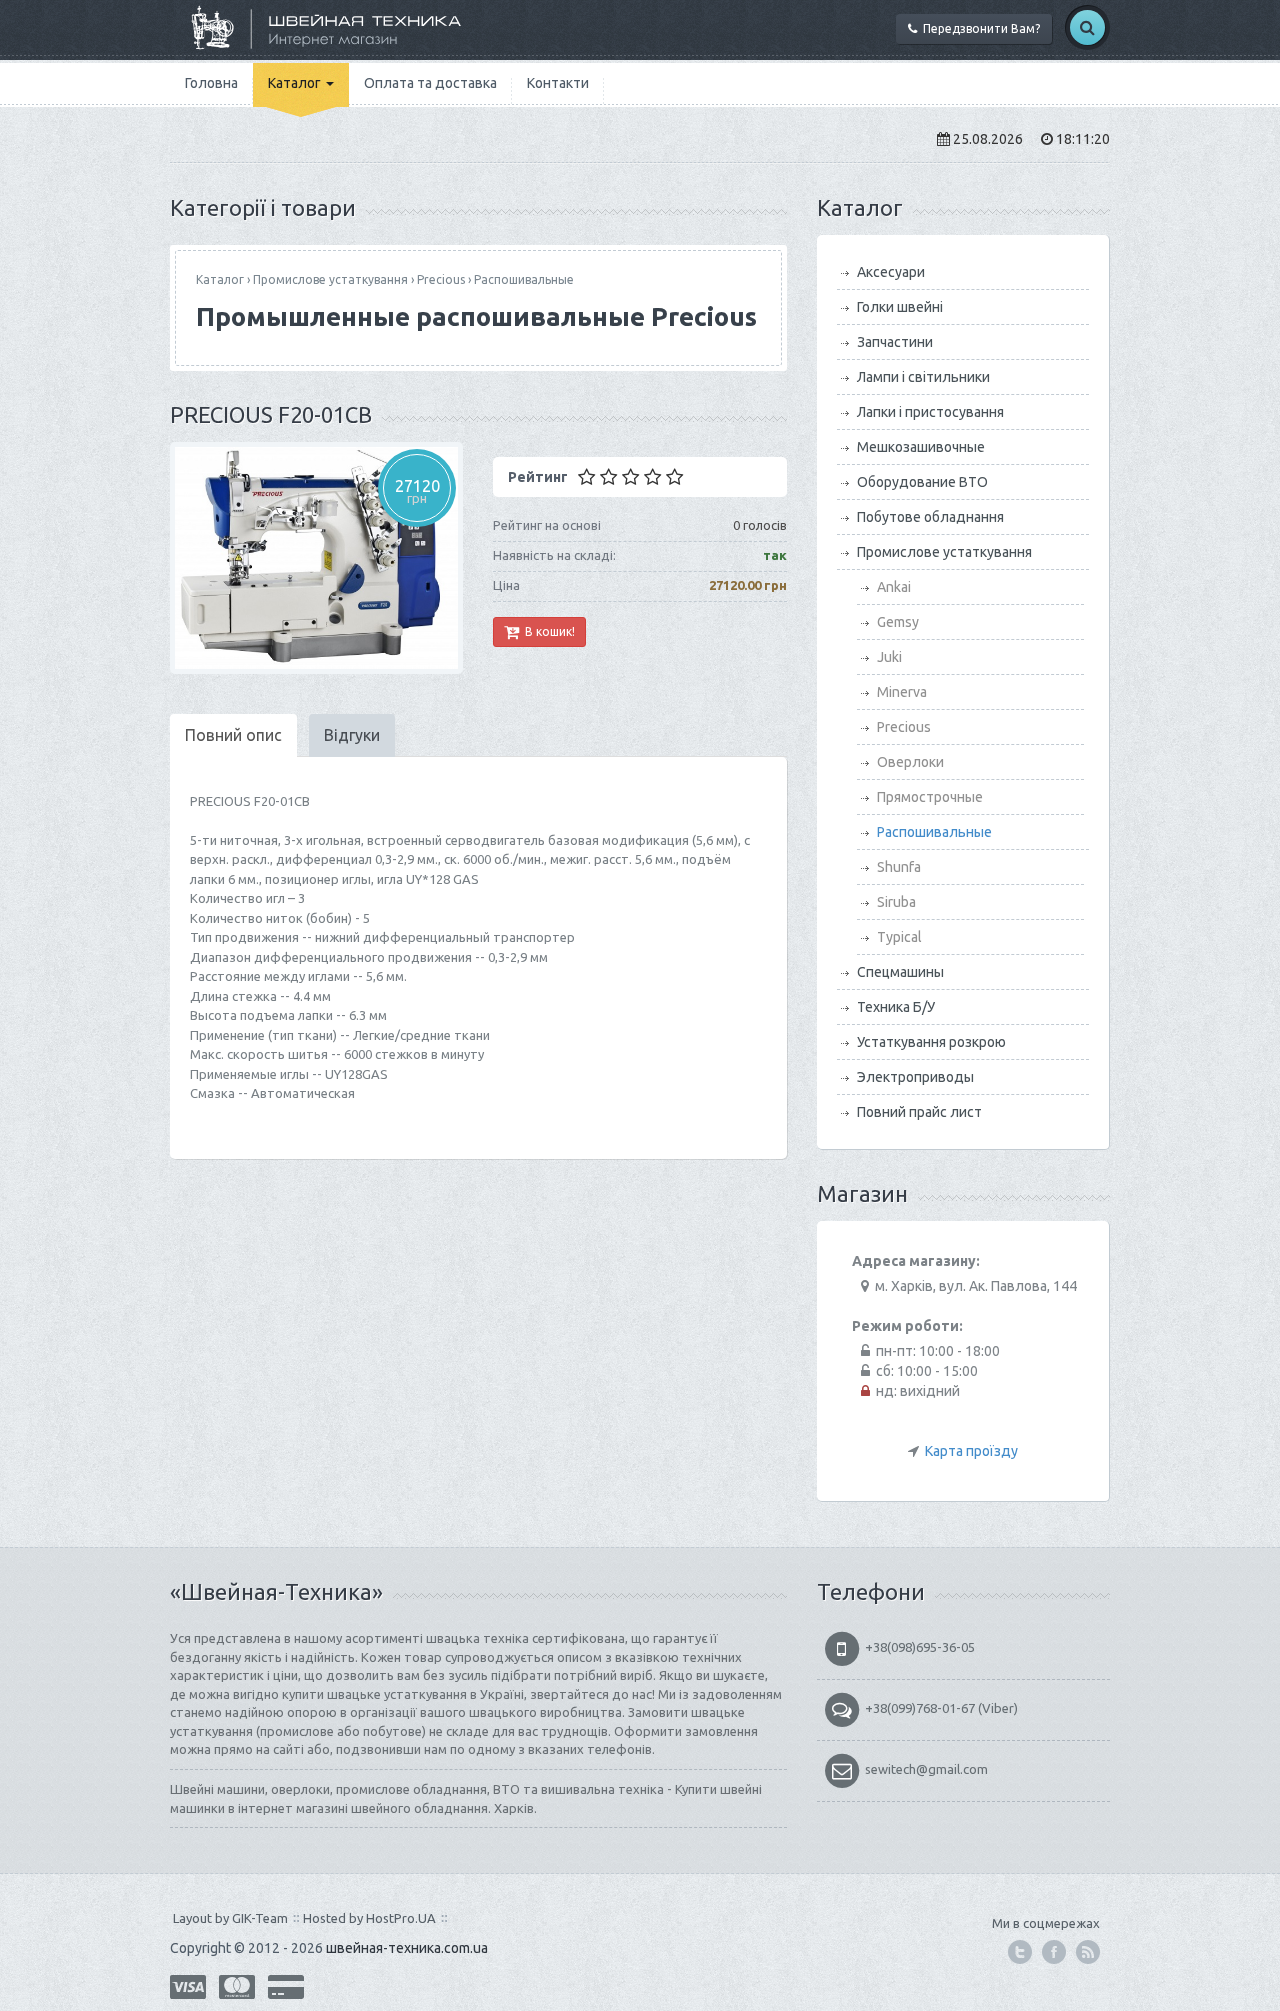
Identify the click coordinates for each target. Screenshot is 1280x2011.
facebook (1054, 1952)
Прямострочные (930, 797)
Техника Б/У (896, 1007)
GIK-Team (260, 1918)
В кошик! (547, 631)
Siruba (896, 902)
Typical (899, 937)
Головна (211, 83)
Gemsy (898, 622)
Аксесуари (891, 272)
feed (1088, 1952)
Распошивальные (524, 279)
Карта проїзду (971, 1451)
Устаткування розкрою (931, 1042)
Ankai (894, 587)
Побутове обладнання (930, 517)
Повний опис (233, 735)
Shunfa (899, 867)
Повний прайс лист (919, 1112)
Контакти (558, 83)
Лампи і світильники (923, 377)
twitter (1020, 1952)
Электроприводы (915, 1077)
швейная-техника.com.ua (407, 1948)
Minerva (902, 692)
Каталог (296, 83)
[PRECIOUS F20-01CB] (316, 558)
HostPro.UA (401, 1918)
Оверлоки (910, 762)
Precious (441, 279)
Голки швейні (900, 307)
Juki (889, 657)
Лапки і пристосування (930, 412)
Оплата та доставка (430, 83)
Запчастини (895, 342)
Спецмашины (900, 972)
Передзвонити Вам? (978, 28)
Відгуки (352, 735)
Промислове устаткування (330, 279)
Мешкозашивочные (921, 447)
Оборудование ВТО (922, 482)
